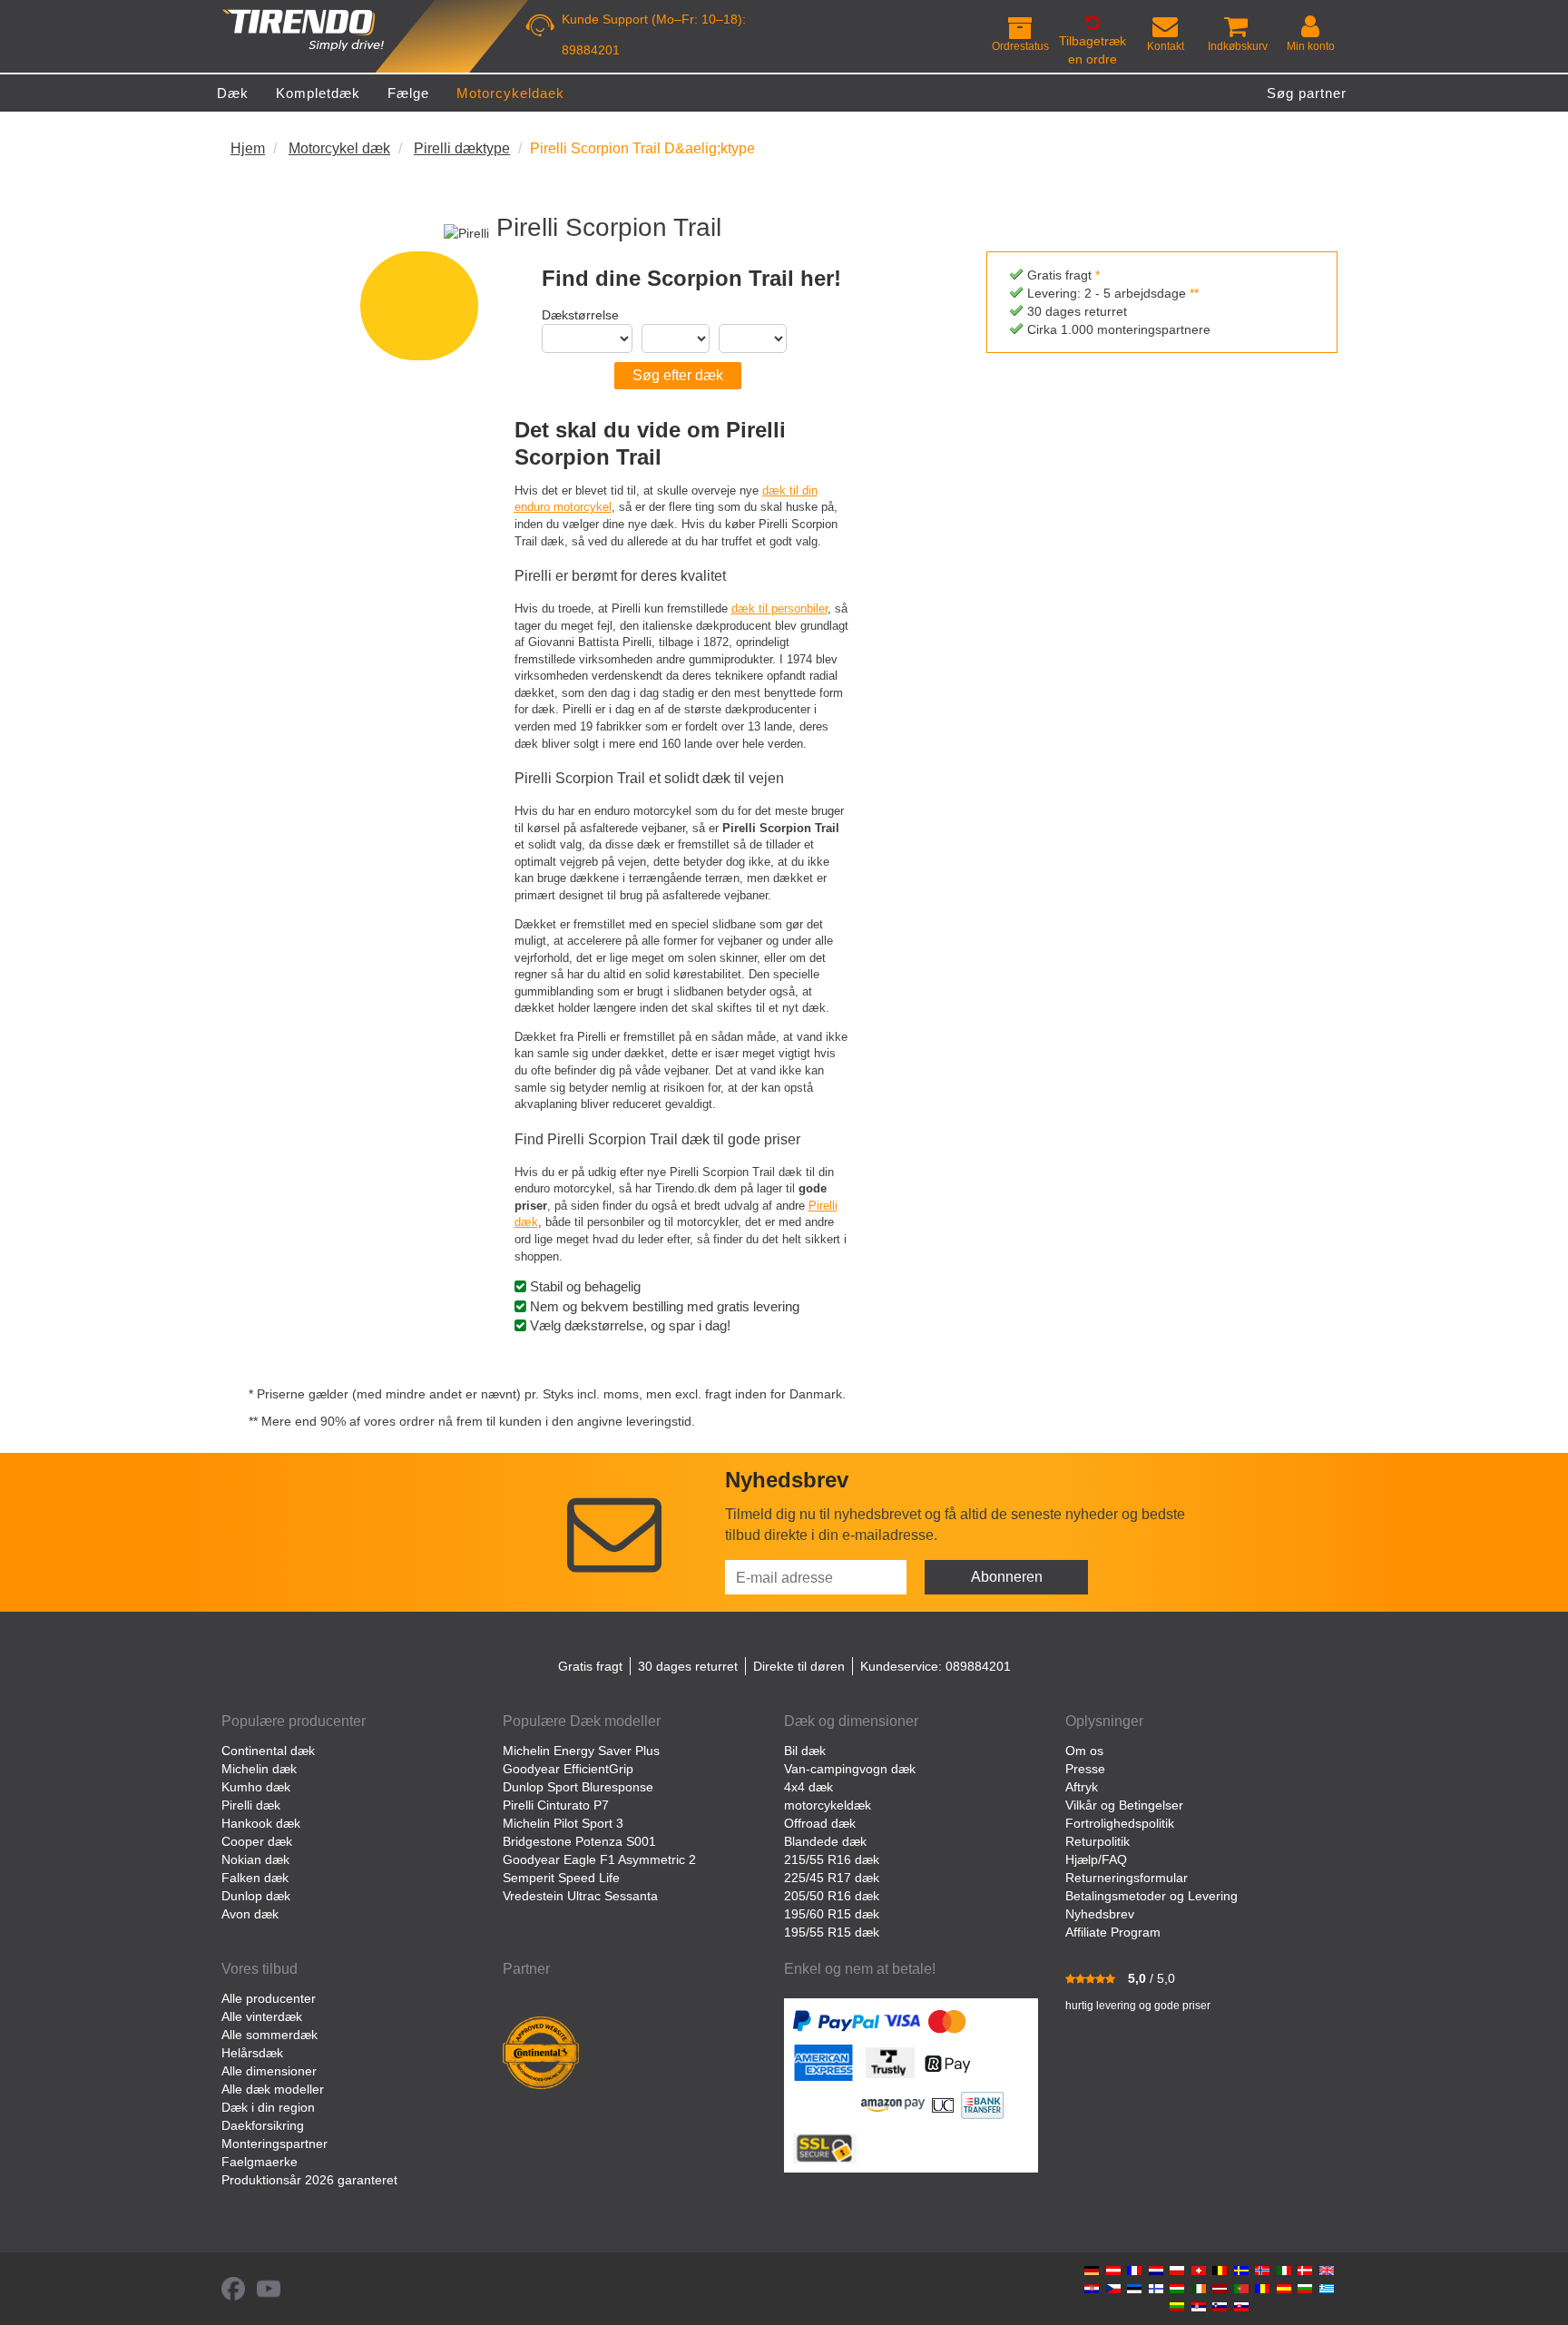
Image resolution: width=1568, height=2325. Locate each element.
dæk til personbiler (779, 608)
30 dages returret (688, 1666)
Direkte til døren (799, 1666)
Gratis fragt (590, 1666)
